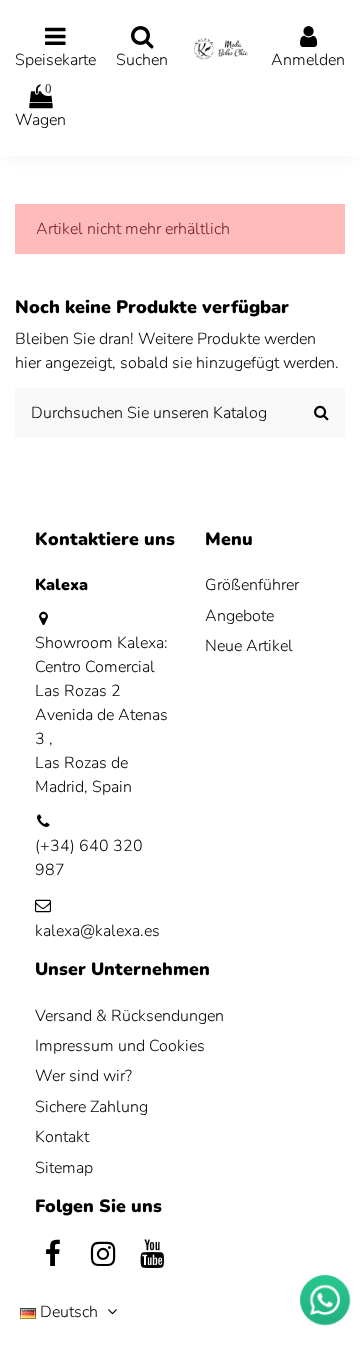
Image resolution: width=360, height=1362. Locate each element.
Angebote (239, 616)
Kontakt (62, 1137)
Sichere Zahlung (91, 1107)
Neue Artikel (249, 646)
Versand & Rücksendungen (129, 1016)
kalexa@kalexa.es (97, 931)
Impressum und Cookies (120, 1046)
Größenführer (252, 585)
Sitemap (64, 1168)
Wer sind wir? (83, 1076)
